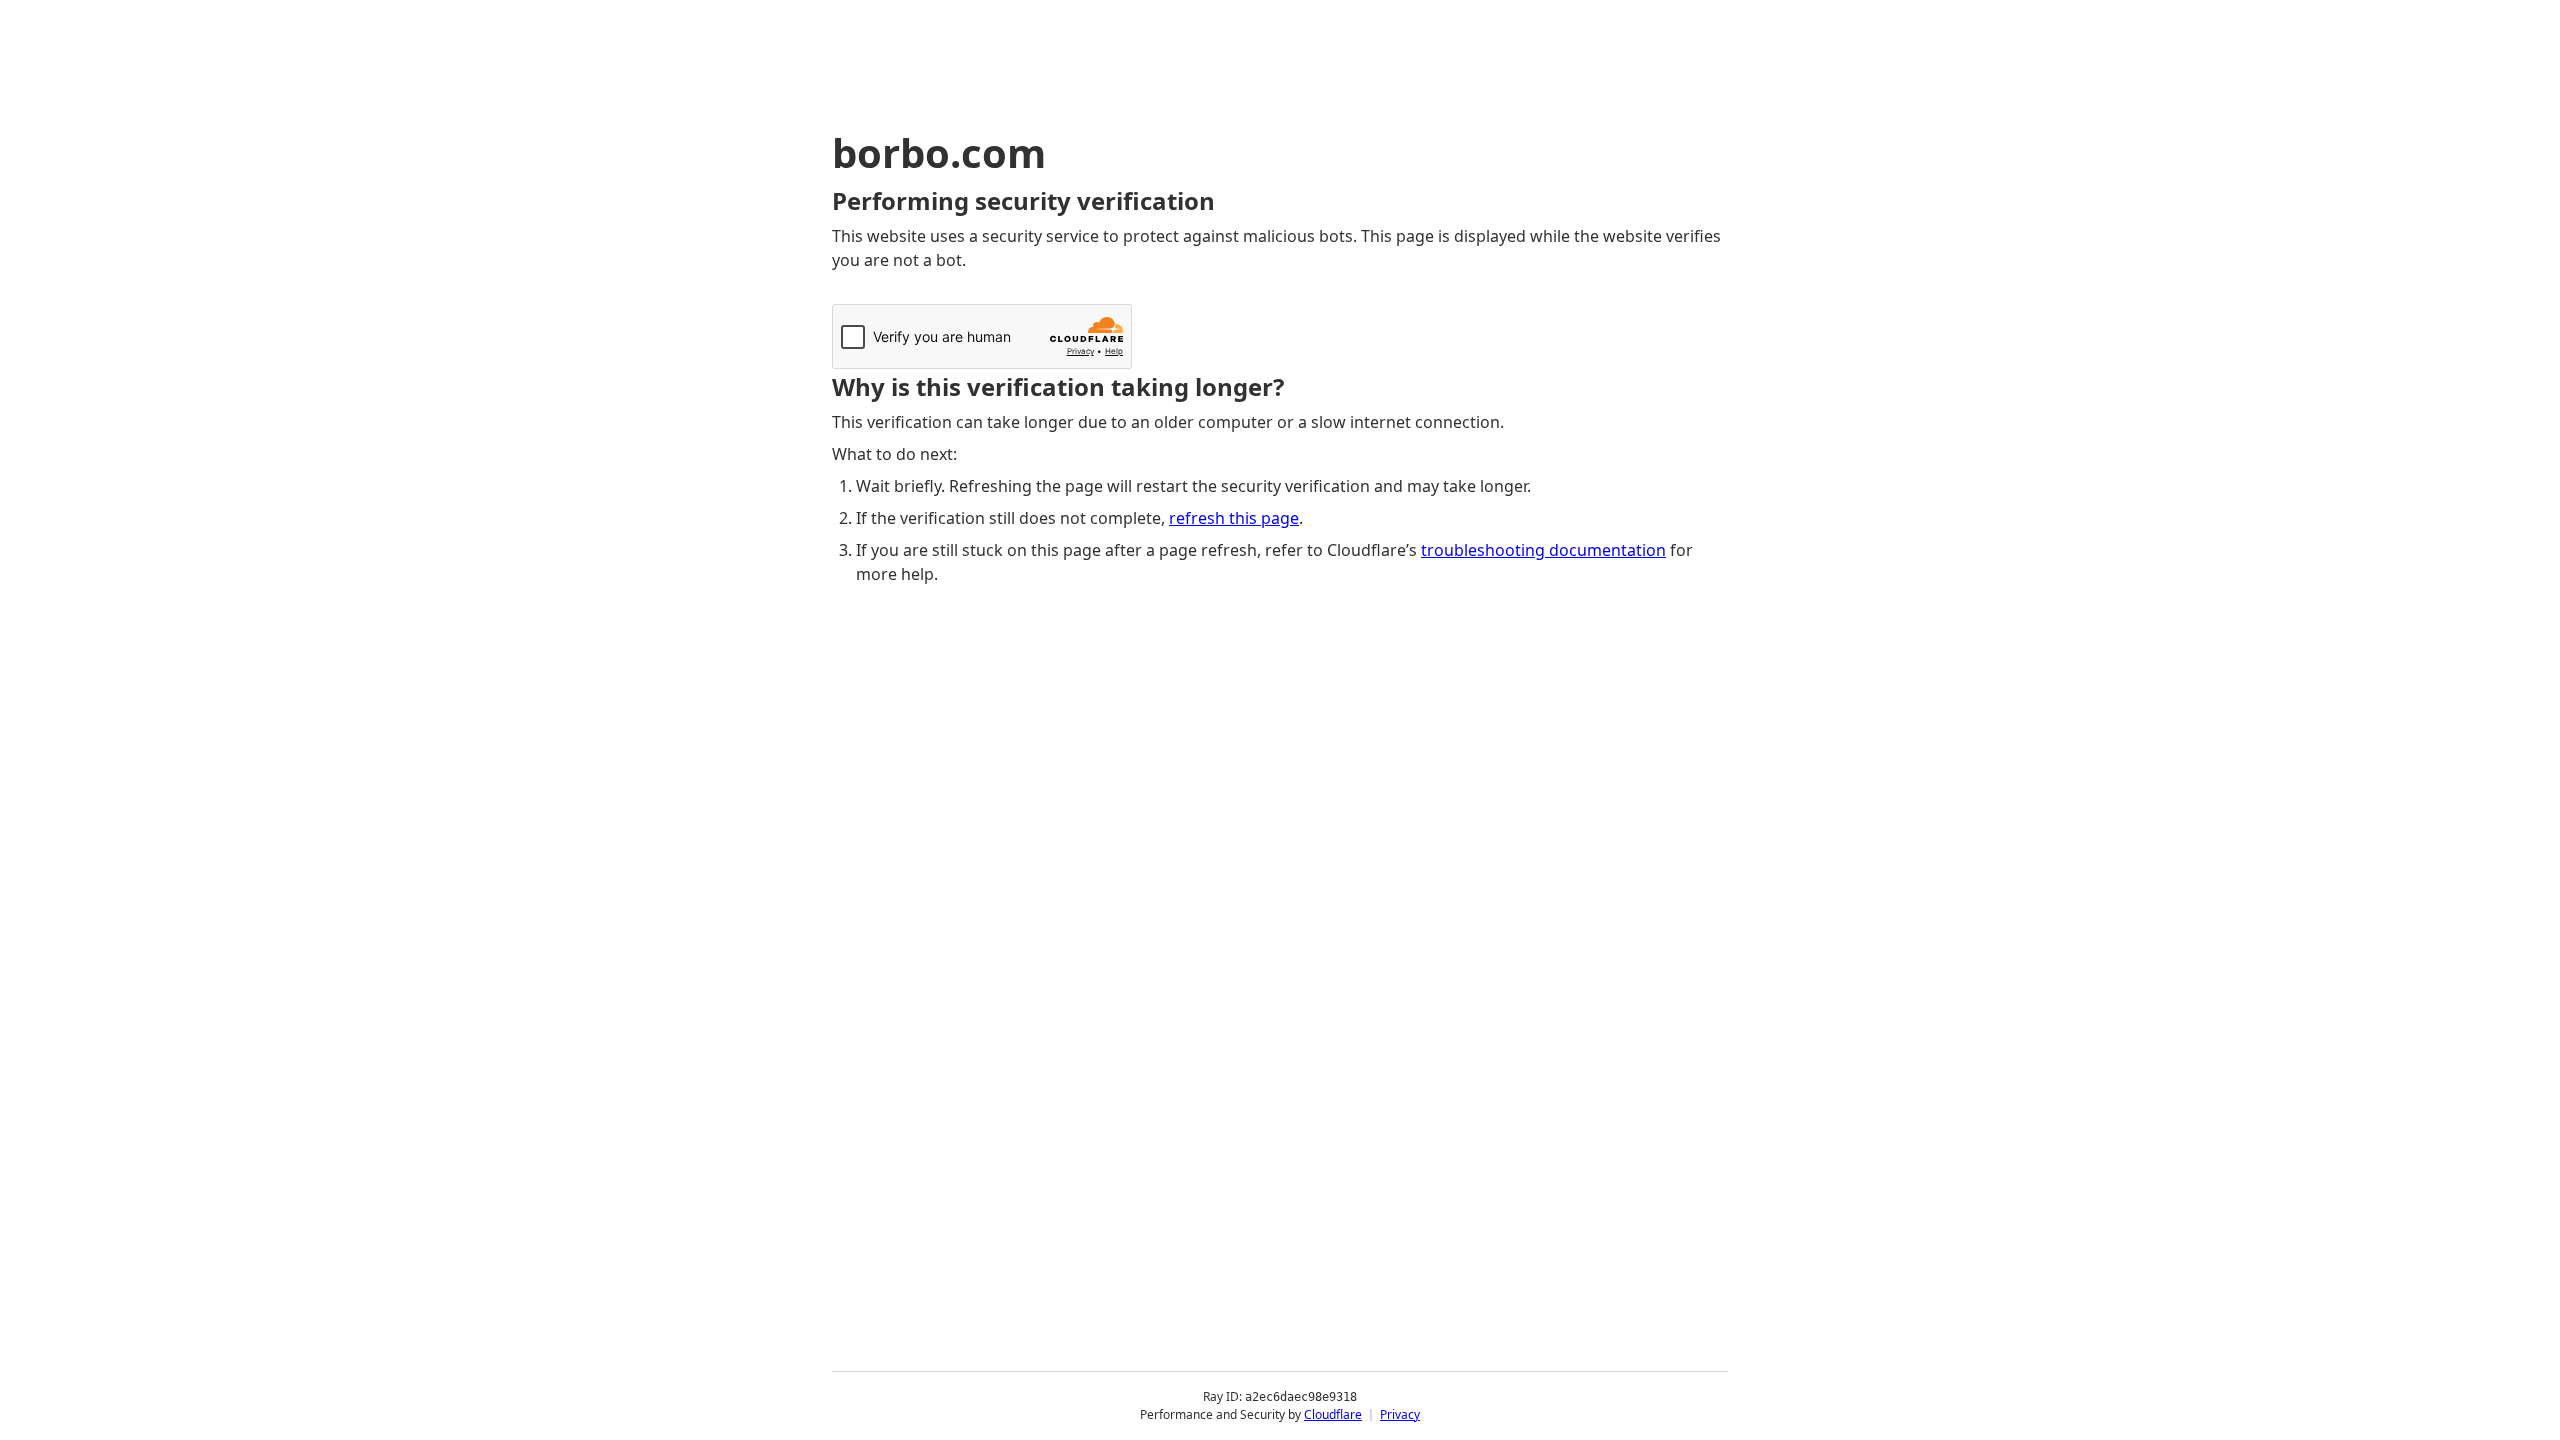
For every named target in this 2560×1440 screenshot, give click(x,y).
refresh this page (1234, 518)
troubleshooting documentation (1543, 550)
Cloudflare (1333, 1414)
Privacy (1400, 1414)
